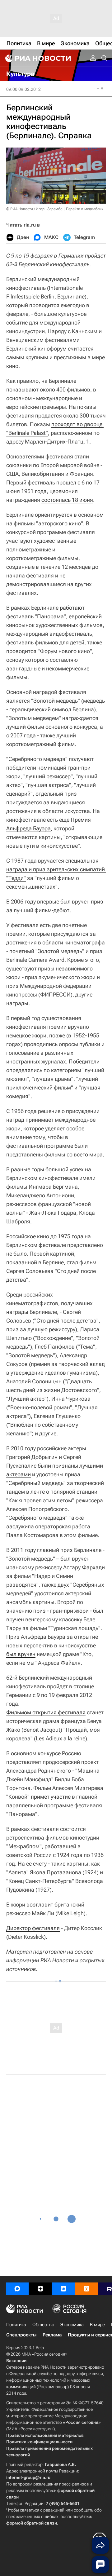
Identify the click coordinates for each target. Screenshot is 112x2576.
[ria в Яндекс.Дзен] (40, 2289)
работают (72, 608)
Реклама (52, 2335)
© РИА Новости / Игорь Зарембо (34, 209)
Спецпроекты (21, 2335)
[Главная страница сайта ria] (37, 58)
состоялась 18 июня (67, 500)
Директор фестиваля (33, 1928)
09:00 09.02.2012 (23, 89)
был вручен (21, 1654)
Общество (43, 2325)
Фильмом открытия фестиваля (46, 1712)
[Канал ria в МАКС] (17, 2289)
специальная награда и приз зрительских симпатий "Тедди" (56, 869)
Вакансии (16, 2361)
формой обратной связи (32, 2523)
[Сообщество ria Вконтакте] (63, 2289)
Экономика (72, 2325)
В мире (97, 2325)
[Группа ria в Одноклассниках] (86, 2289)
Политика (16, 2325)
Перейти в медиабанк (85, 209)
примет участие (51, 1797)
